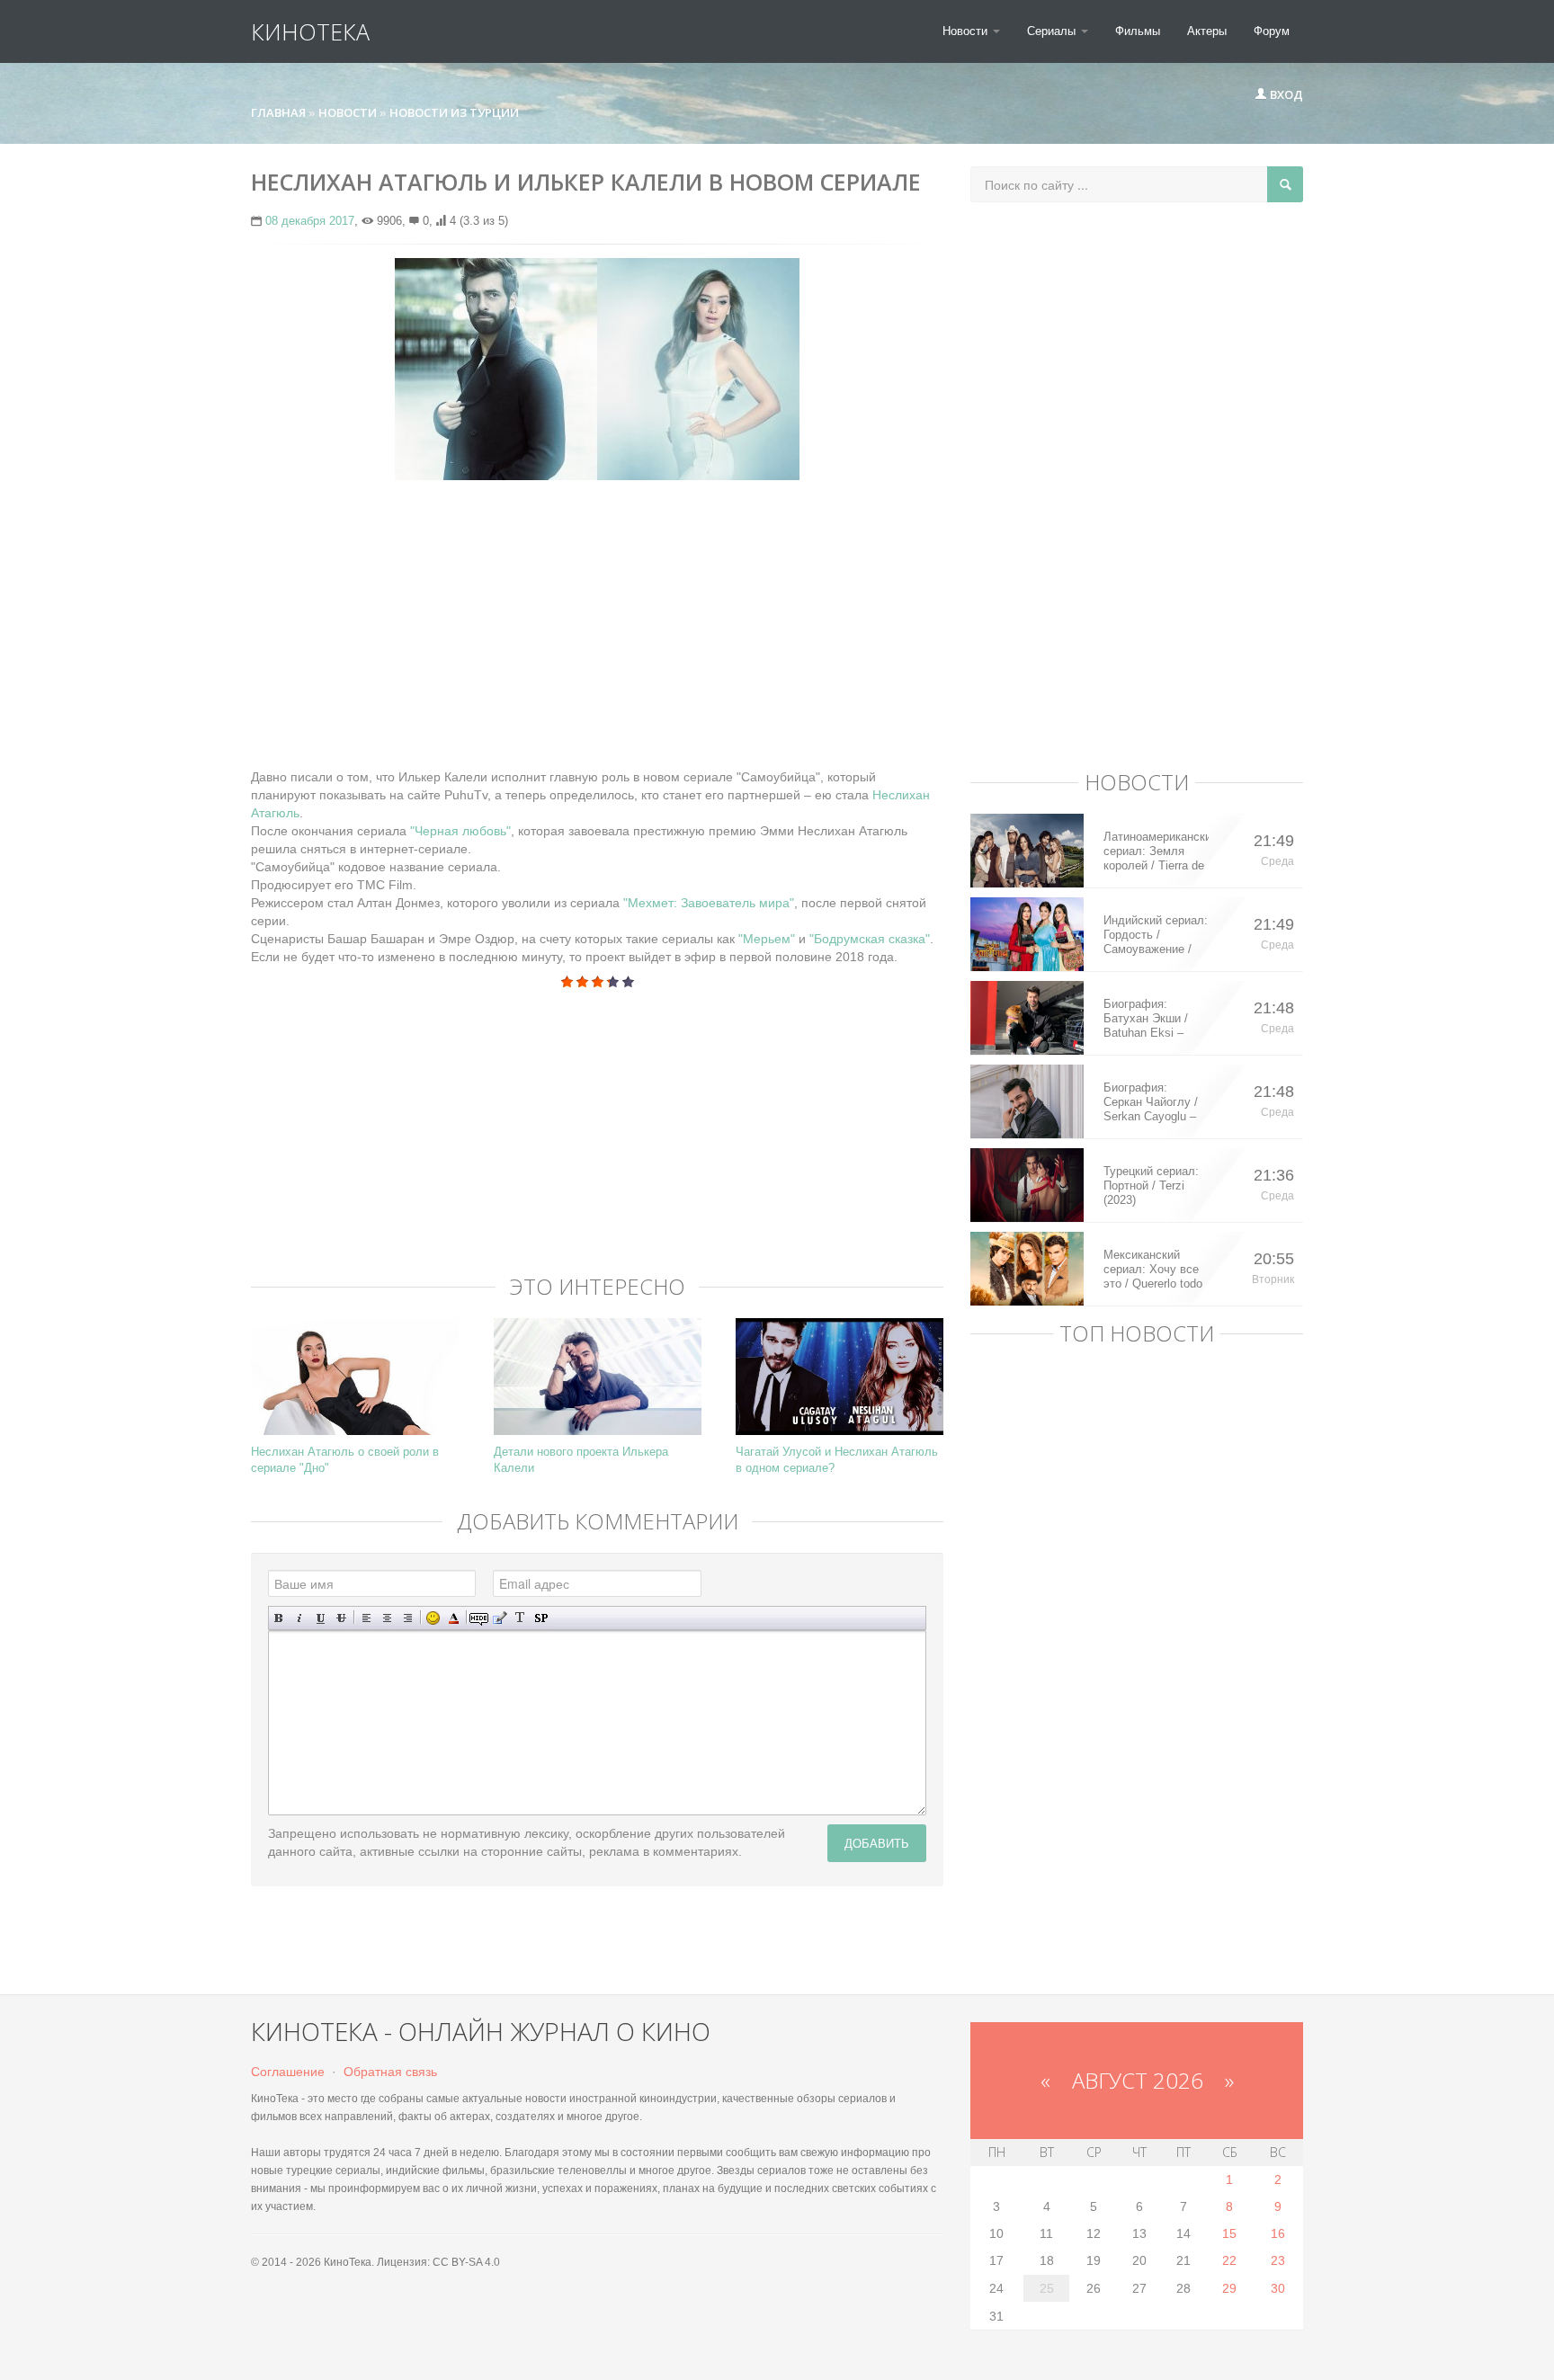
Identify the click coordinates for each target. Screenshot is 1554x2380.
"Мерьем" (767, 939)
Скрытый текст (479, 1618)
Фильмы (1138, 31)
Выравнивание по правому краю (408, 1618)
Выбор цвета (454, 1618)
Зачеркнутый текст (341, 1618)
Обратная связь (390, 2072)
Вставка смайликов (433, 1618)
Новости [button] (967, 31)
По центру (387, 1618)
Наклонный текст (300, 1618)
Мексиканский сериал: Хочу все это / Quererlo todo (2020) (1153, 1270)
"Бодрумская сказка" (870, 939)
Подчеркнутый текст (321, 1618)
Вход (1285, 94)
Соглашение (288, 2072)
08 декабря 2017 (310, 221)
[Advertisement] (597, 624)
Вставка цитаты (500, 1618)
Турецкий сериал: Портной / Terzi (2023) (1151, 1186)
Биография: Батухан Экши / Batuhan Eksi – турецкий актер (1146, 1019)
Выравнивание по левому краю (366, 1618)
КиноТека (310, 31)
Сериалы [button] (1053, 31)
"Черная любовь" (460, 831)
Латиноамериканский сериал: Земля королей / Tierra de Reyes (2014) (1156, 851)
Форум (1272, 31)
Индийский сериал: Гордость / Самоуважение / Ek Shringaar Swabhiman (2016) (1156, 935)
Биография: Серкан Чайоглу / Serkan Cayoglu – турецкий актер (1151, 1102)
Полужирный (279, 1618)
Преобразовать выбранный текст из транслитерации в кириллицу (520, 1618)
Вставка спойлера (541, 1618)
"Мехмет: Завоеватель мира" (709, 903)
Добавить (877, 1843)
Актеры (1207, 31)
